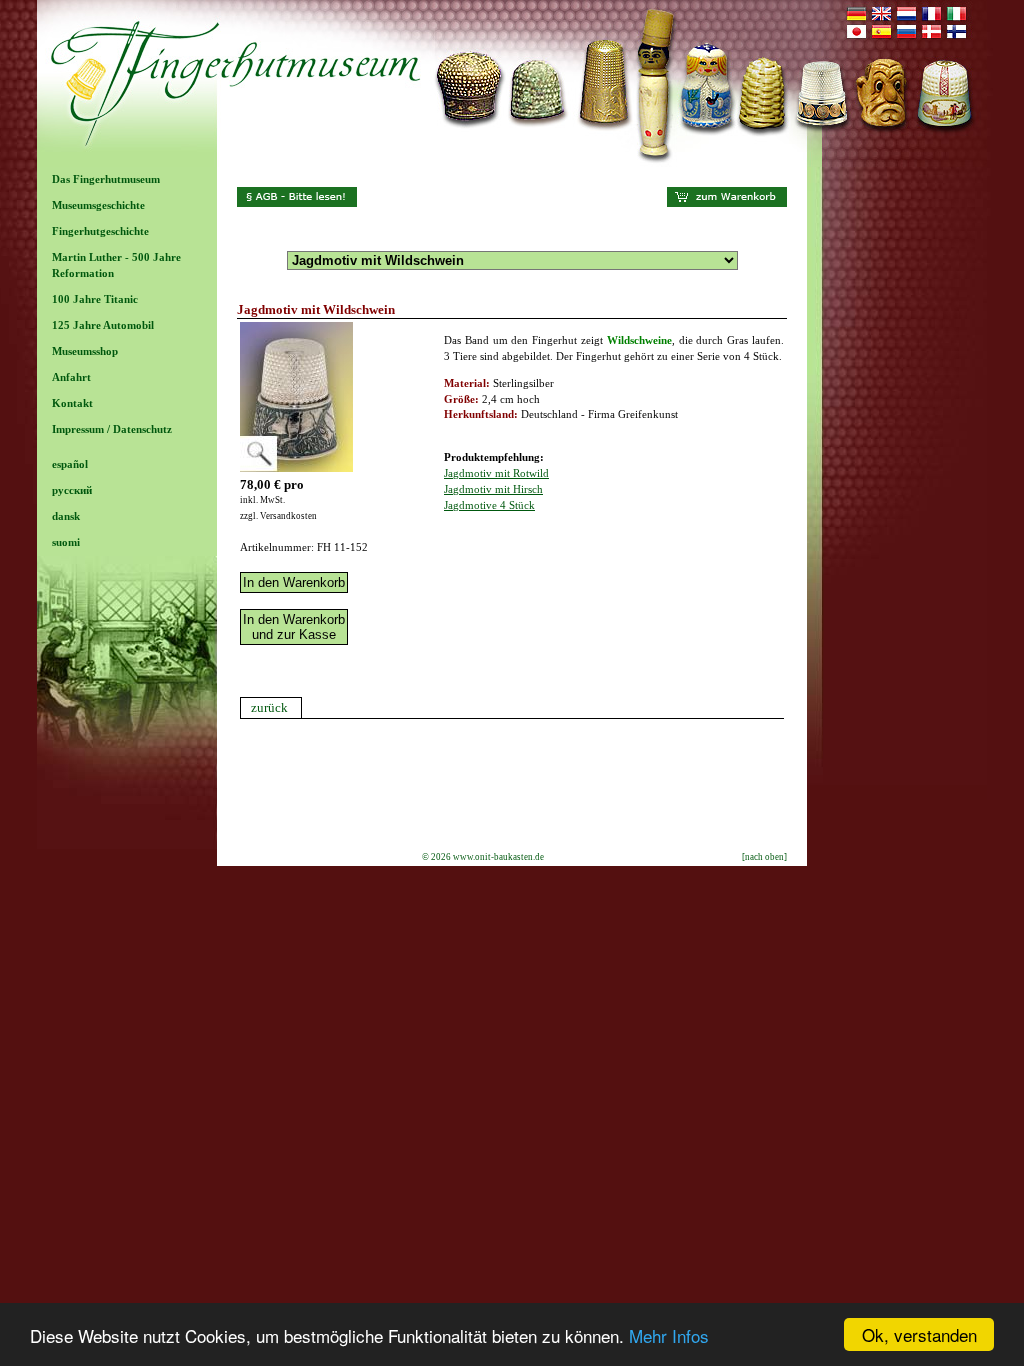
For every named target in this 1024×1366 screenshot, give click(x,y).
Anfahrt (71, 377)
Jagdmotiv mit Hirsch (493, 489)
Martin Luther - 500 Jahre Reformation (116, 265)
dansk (66, 516)
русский (72, 490)
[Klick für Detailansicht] (296, 468)
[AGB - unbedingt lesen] (297, 203)
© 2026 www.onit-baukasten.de (483, 857)
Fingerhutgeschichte (100, 231)
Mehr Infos (669, 1335)
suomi (66, 542)
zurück (269, 707)
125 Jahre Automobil (103, 325)
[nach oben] (764, 857)
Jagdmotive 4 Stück (489, 505)
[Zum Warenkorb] (727, 203)
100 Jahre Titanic (95, 299)
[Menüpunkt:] (127, 447)
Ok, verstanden (919, 1334)
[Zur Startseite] (512, 163)
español (70, 464)
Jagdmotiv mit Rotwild (496, 473)
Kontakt (72, 403)
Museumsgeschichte (98, 205)
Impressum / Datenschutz (112, 429)
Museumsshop (85, 351)
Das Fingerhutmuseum (106, 179)
